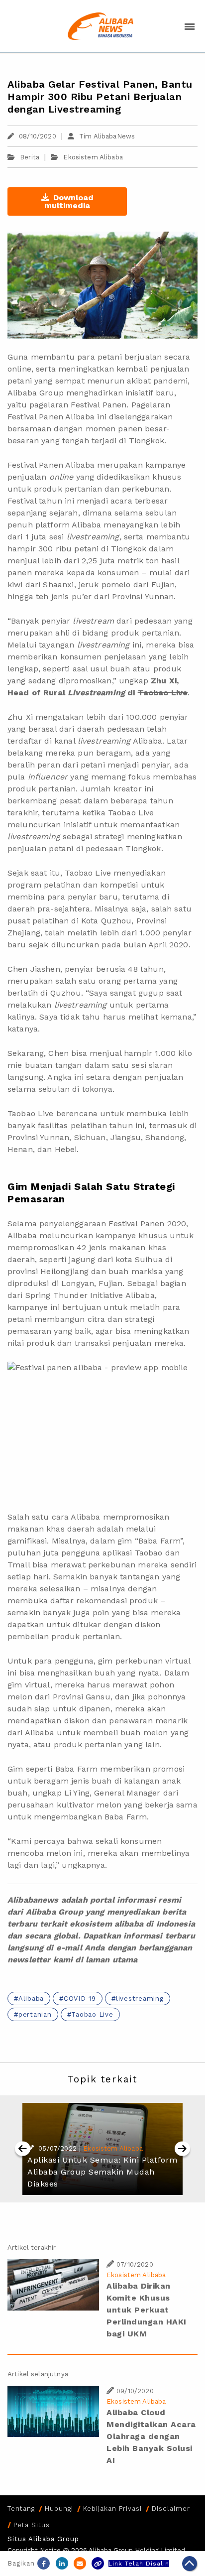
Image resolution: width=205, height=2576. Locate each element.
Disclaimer (171, 2509)
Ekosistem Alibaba (93, 157)
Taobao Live (92, 2014)
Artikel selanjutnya (38, 2374)
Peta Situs (32, 2525)
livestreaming (140, 1998)
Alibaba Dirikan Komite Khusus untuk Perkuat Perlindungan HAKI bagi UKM (147, 2310)
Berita (30, 157)
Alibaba (31, 1998)
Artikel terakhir (32, 2248)
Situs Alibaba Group (43, 2539)
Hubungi (59, 2509)
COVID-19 (80, 1998)
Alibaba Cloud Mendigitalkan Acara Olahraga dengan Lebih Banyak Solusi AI (151, 2436)
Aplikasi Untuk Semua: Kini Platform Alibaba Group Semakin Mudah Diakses (102, 2172)
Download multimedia (69, 201)
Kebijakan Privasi (112, 2509)
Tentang (21, 2509)
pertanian (35, 2014)
